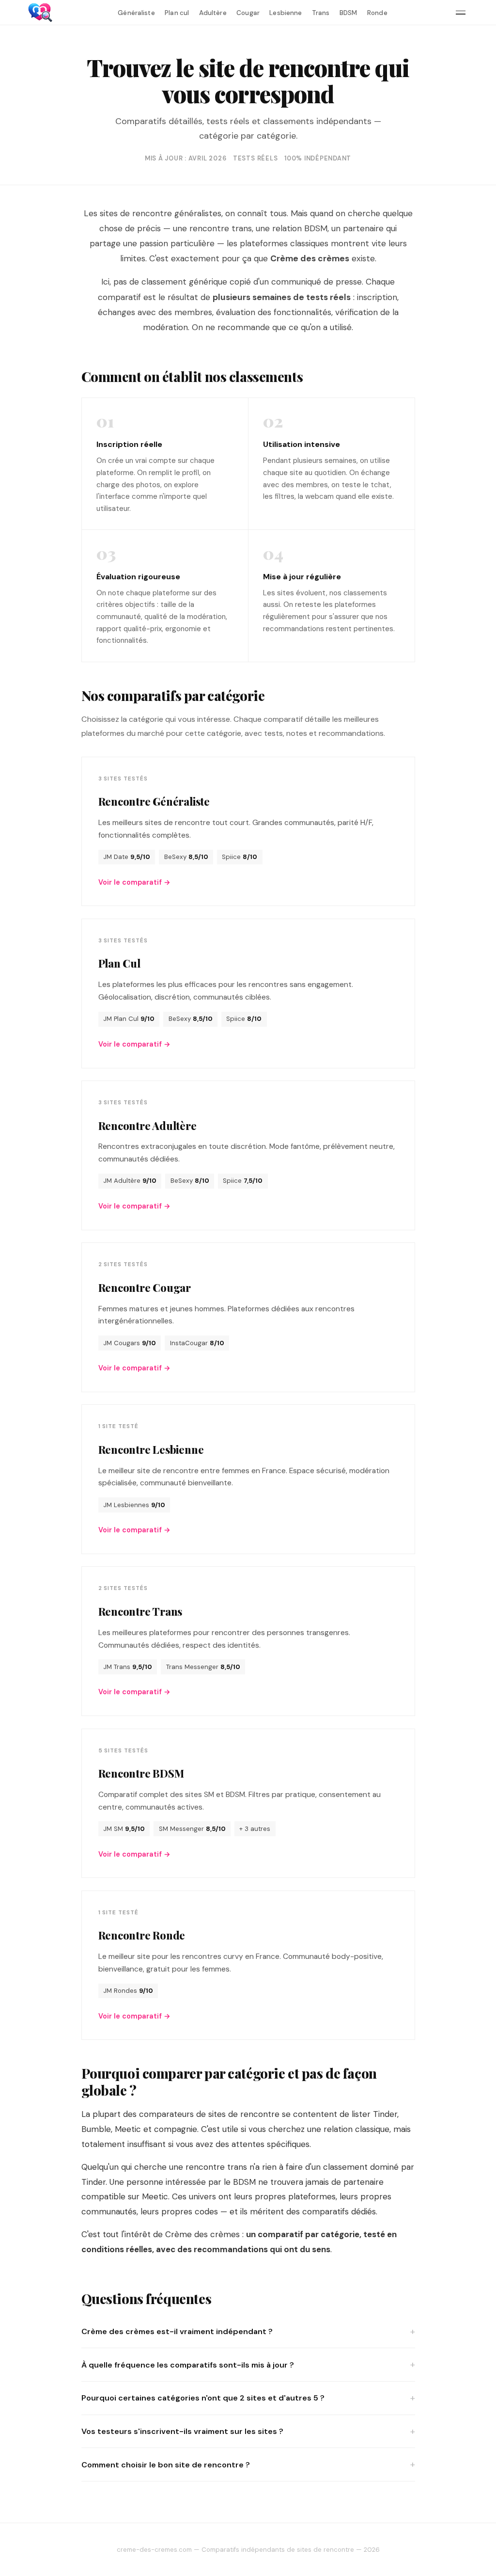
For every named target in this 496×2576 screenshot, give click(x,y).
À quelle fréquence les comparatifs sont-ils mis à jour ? (188, 2365)
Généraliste (136, 13)
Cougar (248, 13)
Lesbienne (286, 13)
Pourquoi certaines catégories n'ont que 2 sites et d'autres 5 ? (203, 2398)
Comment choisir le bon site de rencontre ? (166, 2465)
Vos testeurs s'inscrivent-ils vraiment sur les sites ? (182, 2431)
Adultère (213, 13)
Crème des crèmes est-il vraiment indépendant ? (177, 2331)
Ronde (377, 13)
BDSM (349, 13)
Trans (321, 13)
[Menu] (461, 13)
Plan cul (177, 13)
